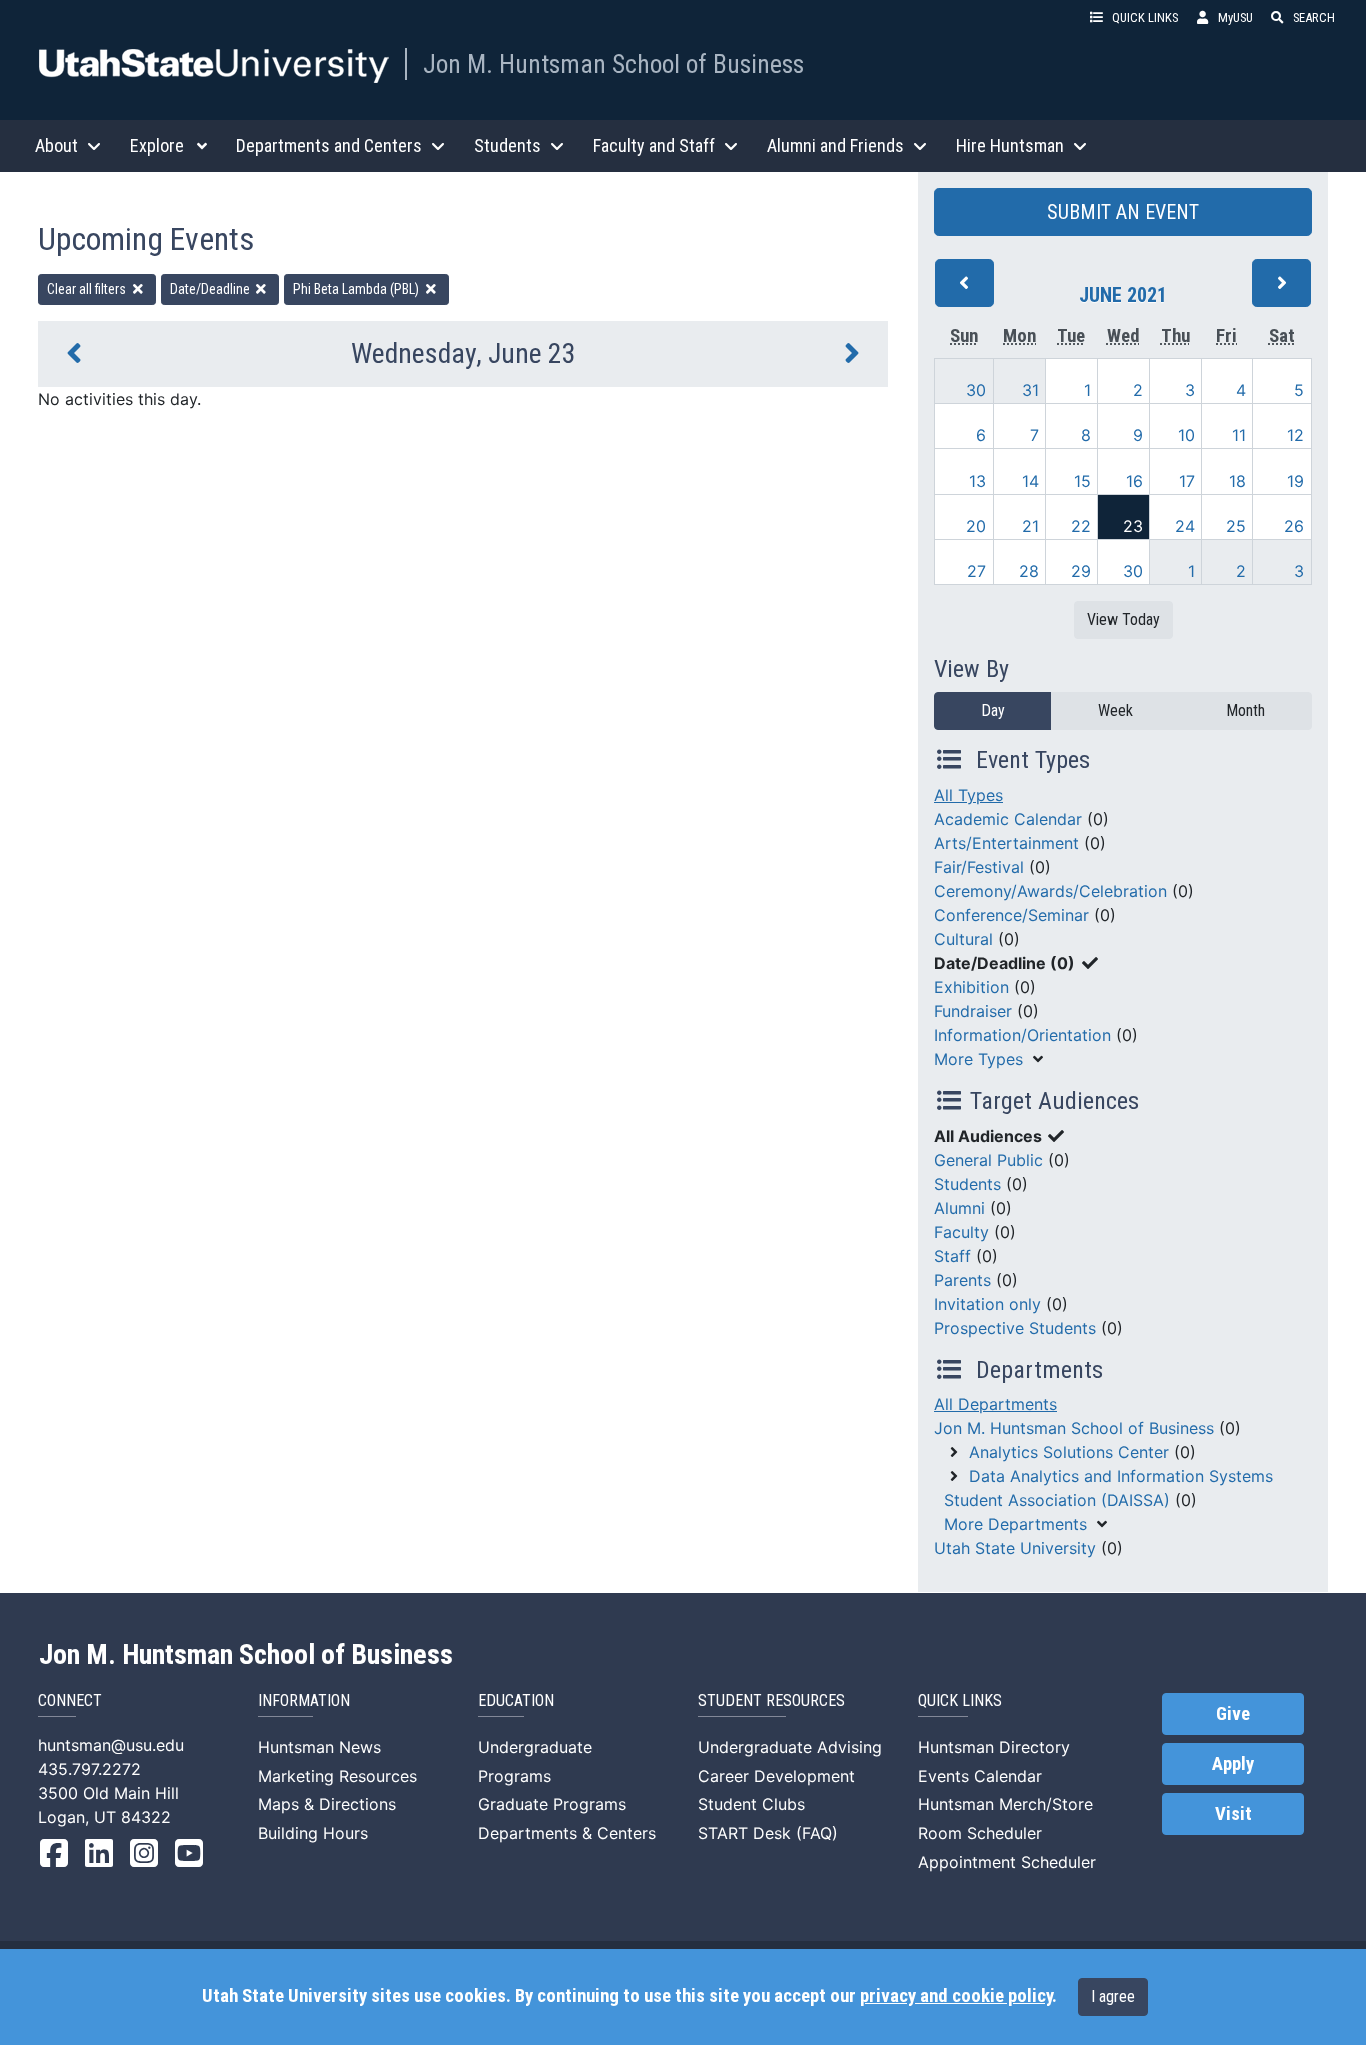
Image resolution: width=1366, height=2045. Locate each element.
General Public (988, 1160)
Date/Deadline (211, 289)
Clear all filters (88, 289)
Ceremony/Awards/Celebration (1050, 891)
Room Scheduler (980, 1833)
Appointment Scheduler (1007, 1862)
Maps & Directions (327, 1804)
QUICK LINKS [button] (1145, 17)
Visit (1233, 1814)
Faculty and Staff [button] (654, 145)
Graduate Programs (552, 1804)
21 (1030, 526)
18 (1237, 481)
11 (1239, 435)
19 (1295, 481)
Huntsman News (319, 1747)
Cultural (963, 939)
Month (1245, 710)
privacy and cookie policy (956, 1996)
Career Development (776, 1776)
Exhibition (971, 987)
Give (1233, 1714)
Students (967, 1184)
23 (1133, 526)
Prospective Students (1015, 1328)
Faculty (961, 1232)
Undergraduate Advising (790, 1747)
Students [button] (507, 145)
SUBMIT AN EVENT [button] (1123, 212)
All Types (968, 795)
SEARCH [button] (1314, 17)
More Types (978, 1059)
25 (1236, 526)
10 (1186, 435)
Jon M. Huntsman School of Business (613, 64)
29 (1081, 571)
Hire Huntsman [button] (1010, 145)
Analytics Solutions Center (1069, 1452)
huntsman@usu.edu (111, 1745)
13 (977, 481)
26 (1294, 526)
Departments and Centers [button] (329, 145)
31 (1030, 390)
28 (1029, 571)
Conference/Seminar (1011, 915)
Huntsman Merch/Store (1005, 1804)
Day (993, 710)
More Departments (1015, 1524)
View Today (1123, 619)
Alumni (959, 1208)
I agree (1113, 1996)
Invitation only (987, 1304)
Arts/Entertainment (1006, 843)
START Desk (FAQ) (768, 1833)
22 (1081, 526)
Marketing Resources (337, 1776)
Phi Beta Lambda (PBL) (357, 289)
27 (976, 571)
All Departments (995, 1404)
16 (1134, 481)
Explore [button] (157, 145)
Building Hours (313, 1833)
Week (1115, 710)
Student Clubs (751, 1804)
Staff (952, 1256)
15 (1082, 481)
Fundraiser (973, 1011)
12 (1295, 435)
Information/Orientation (1022, 1035)
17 (1187, 481)
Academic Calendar (1008, 819)
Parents (962, 1280)
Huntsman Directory (994, 1747)
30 (976, 390)
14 (1030, 481)
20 (976, 526)
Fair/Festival (979, 867)
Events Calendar (980, 1776)
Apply (1233, 1764)
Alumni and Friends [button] (835, 145)
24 (1185, 526)
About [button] (56, 145)
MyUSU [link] (1235, 17)
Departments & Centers (567, 1833)
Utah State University (1015, 1548)
